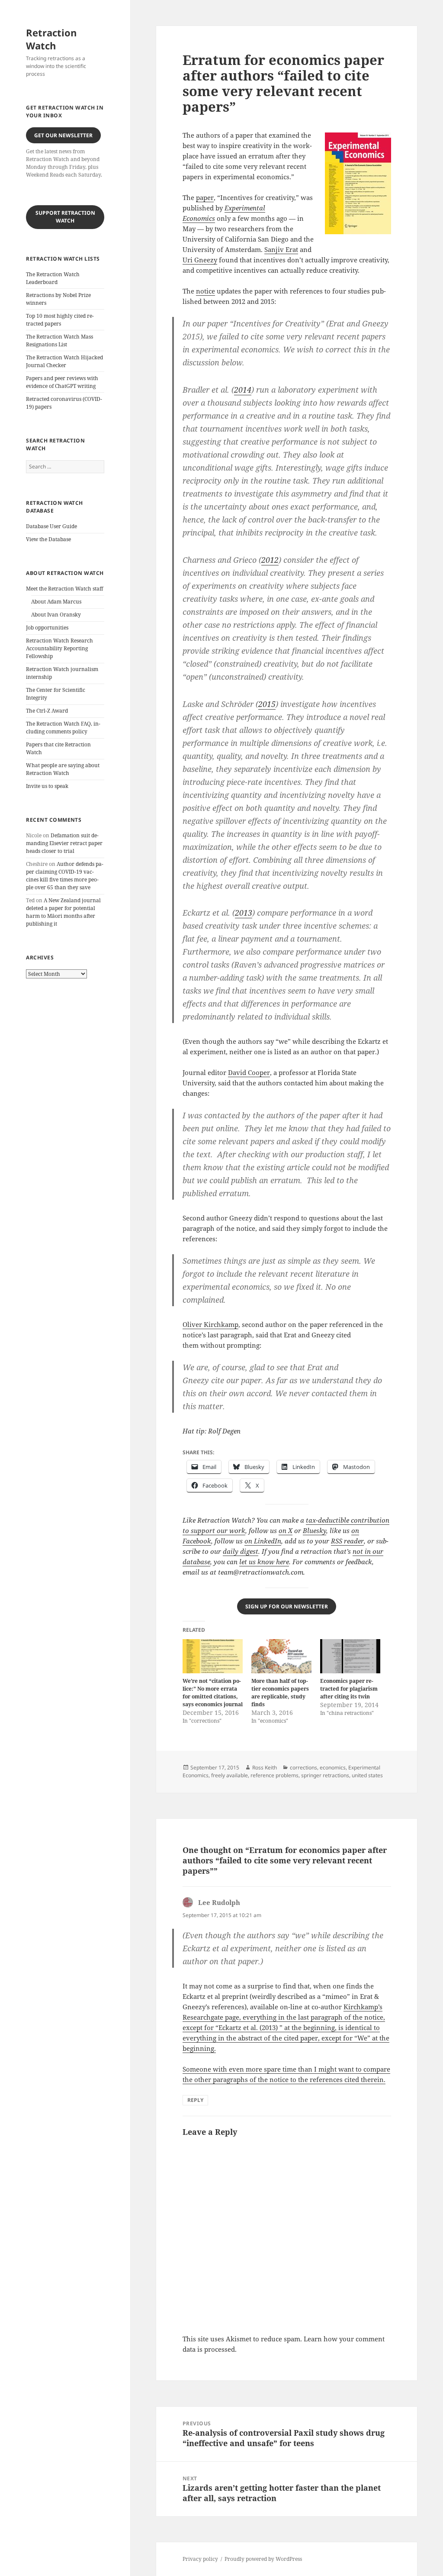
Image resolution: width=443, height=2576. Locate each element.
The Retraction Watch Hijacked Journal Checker (64, 361)
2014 (243, 390)
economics (333, 1767)
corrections (303, 1767)
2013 (244, 913)
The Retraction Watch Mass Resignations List (59, 341)
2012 (270, 560)
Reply (195, 2100)
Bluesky (315, 1530)
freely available (230, 1775)
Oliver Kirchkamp (210, 1324)
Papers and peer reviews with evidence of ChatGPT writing (62, 382)
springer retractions (325, 1775)
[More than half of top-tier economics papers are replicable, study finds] (281, 1656)
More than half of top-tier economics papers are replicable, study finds (280, 1693)
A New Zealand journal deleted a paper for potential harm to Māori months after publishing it (63, 912)
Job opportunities (47, 628)
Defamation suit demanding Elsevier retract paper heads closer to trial (64, 843)
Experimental (245, 208)
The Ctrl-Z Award (47, 711)
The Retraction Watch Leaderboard (53, 278)
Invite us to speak (47, 786)
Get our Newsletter (63, 135)
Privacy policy (200, 2559)
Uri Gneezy (200, 260)
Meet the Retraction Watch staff (64, 589)
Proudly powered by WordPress (263, 2559)
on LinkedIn (263, 1541)
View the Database (48, 539)
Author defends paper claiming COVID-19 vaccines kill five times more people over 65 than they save (65, 876)
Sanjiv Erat (281, 249)
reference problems (274, 1775)
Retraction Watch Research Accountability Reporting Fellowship (59, 648)
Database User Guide (51, 526)
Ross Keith (265, 1767)
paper (205, 197)
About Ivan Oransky (56, 615)
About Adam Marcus (56, 602)
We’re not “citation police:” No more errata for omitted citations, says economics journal (213, 1693)
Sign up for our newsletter (287, 1606)
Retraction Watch (51, 39)
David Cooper (249, 1072)
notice (205, 291)
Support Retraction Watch (65, 217)
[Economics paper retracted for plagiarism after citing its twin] (350, 1656)
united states (367, 1775)
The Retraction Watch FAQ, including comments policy (63, 728)
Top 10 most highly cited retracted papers (60, 320)
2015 (267, 704)
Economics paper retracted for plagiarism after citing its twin (349, 1689)
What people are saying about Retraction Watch (63, 769)
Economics (199, 218)
